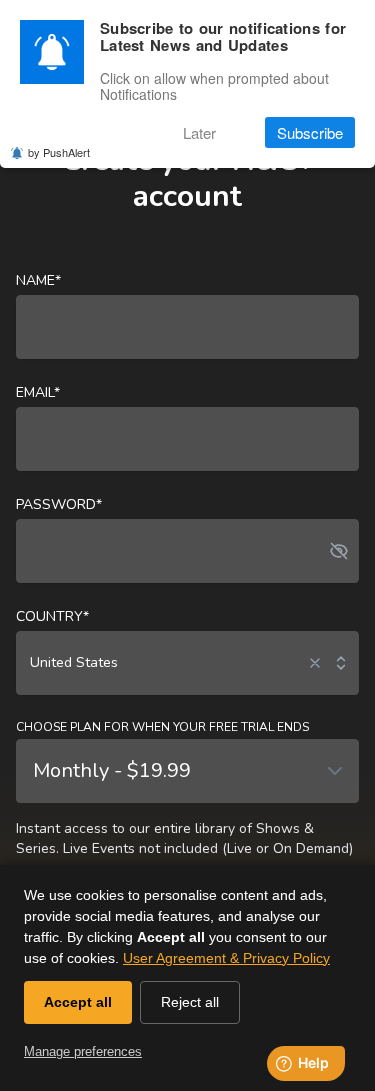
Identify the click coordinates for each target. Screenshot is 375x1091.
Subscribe (310, 132)
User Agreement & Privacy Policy (226, 958)
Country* (52, 616)
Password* (59, 504)
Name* (38, 280)
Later (199, 132)
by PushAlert (59, 152)
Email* (38, 392)
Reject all (190, 1002)
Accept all (78, 1002)
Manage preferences (83, 1051)
